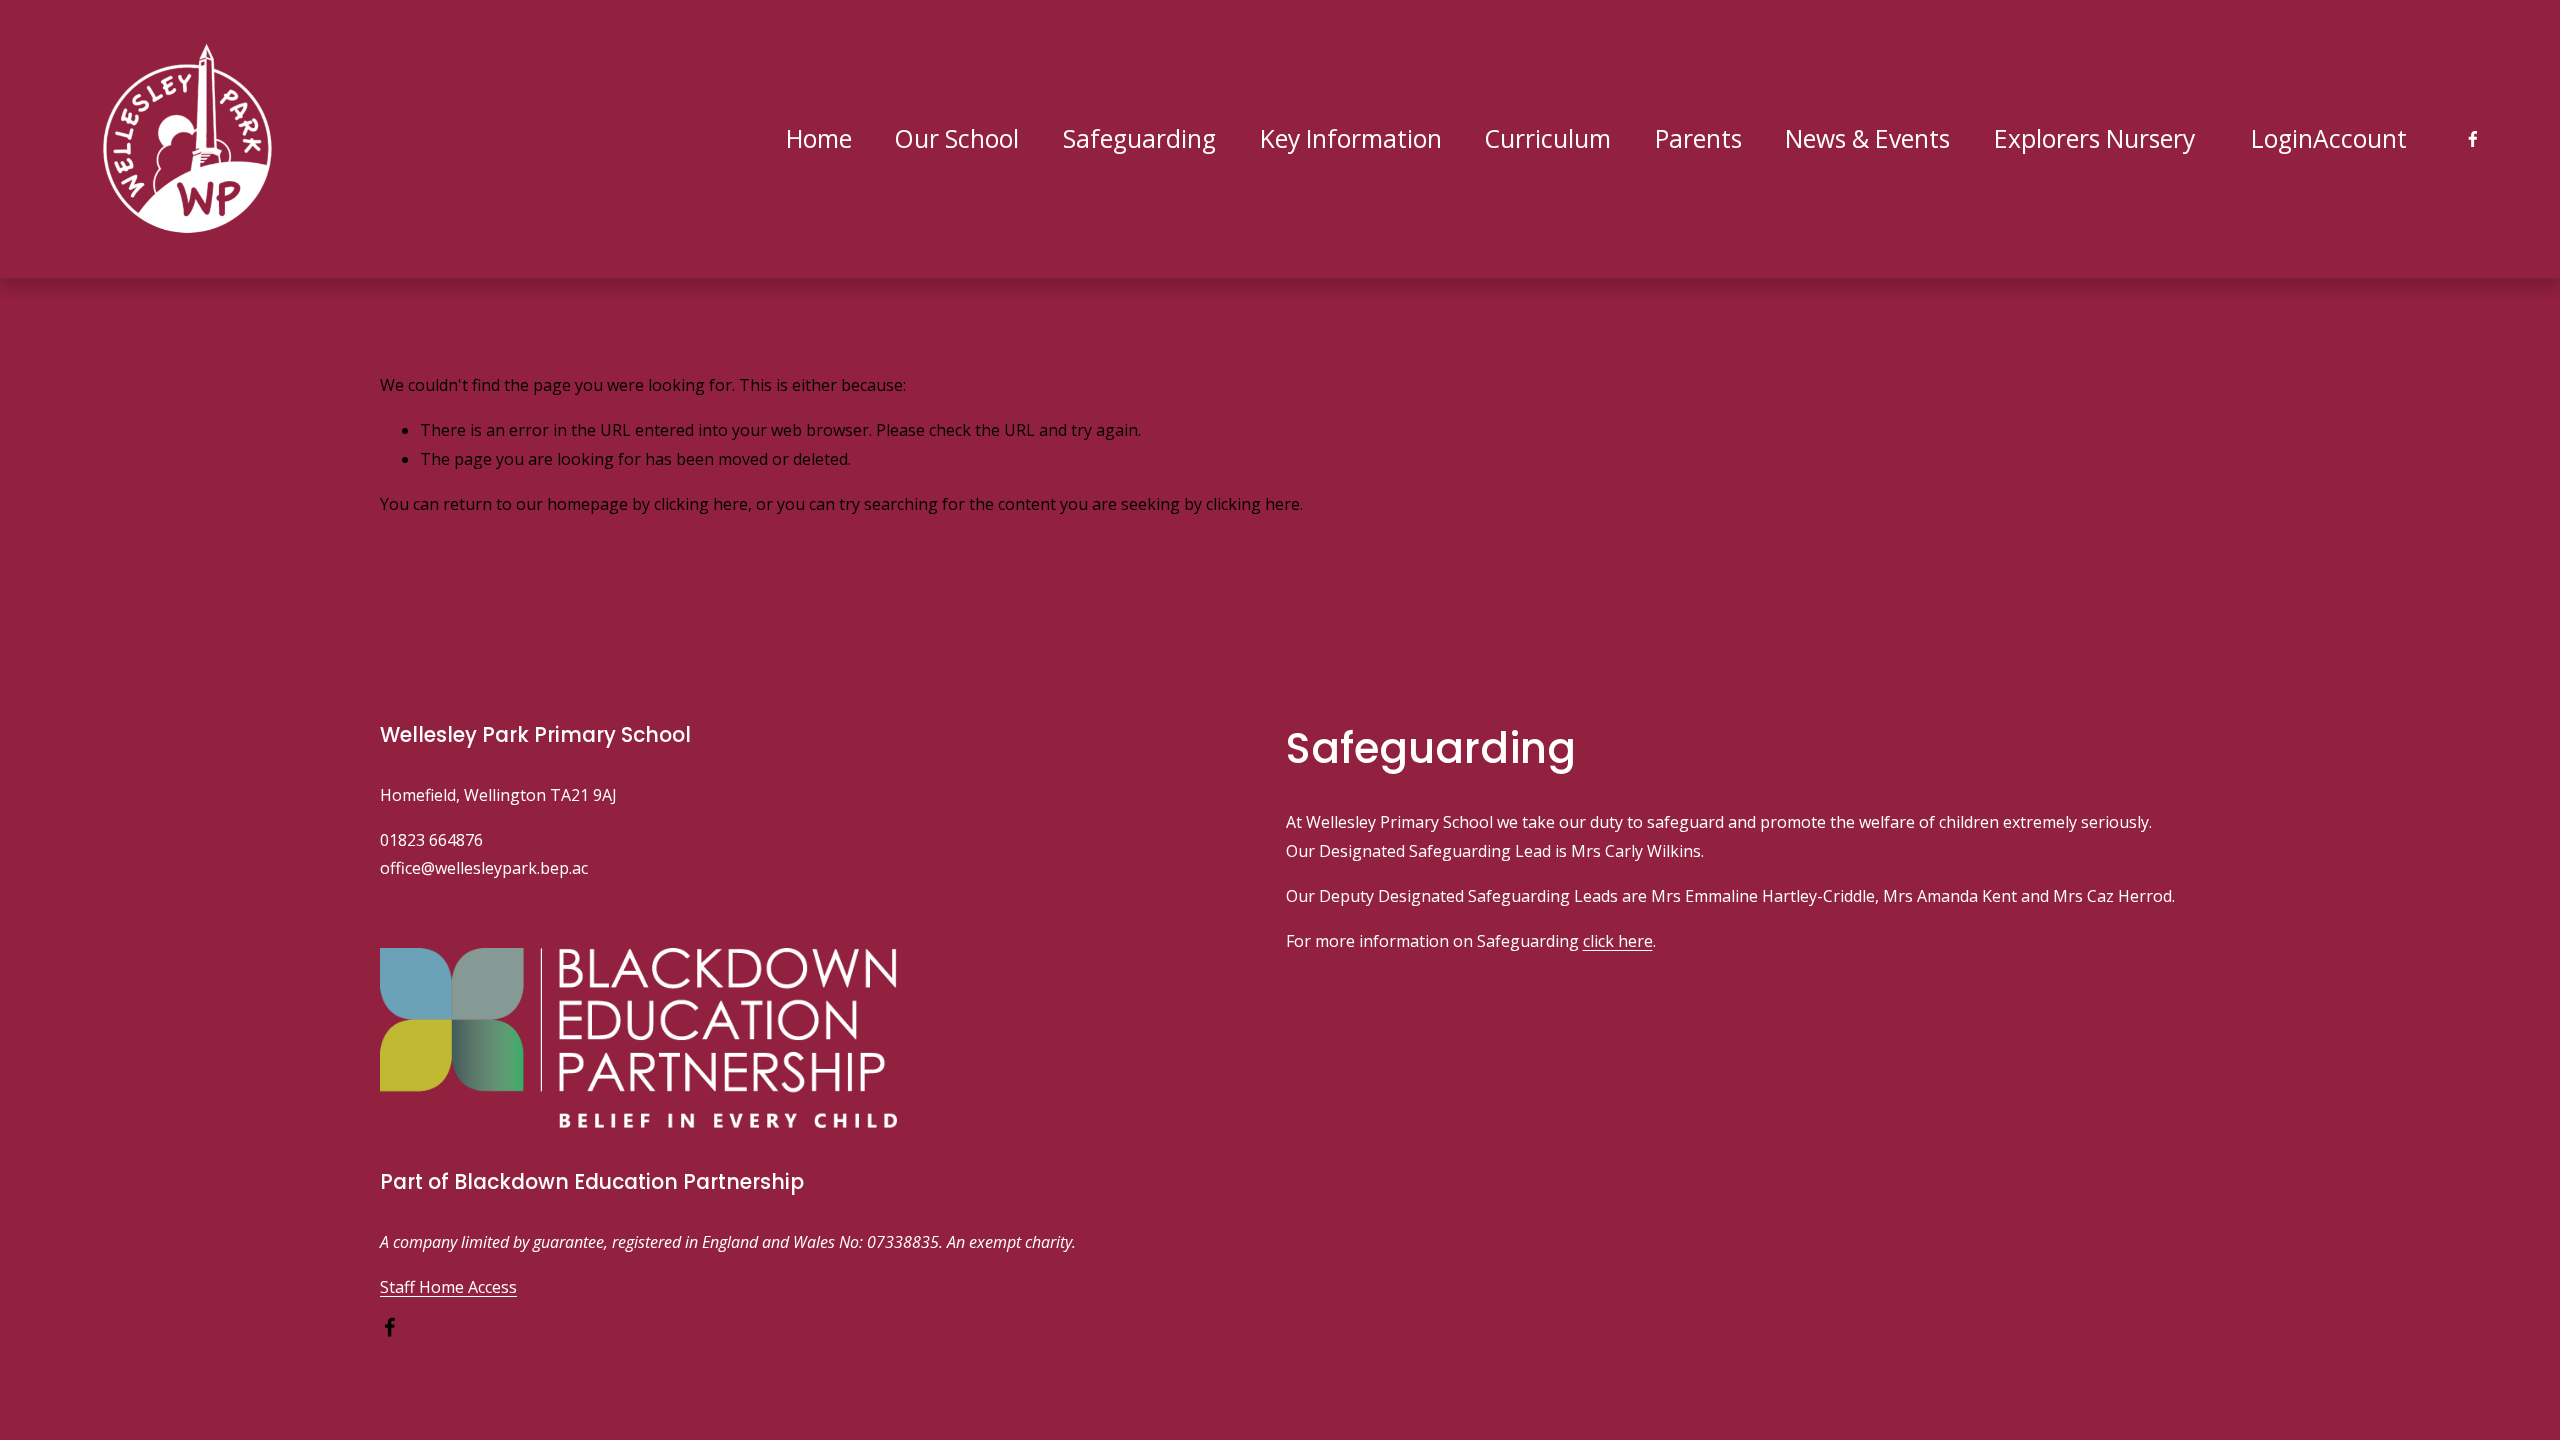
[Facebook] (2473, 139)
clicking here (701, 504)
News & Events (1867, 138)
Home (819, 138)
